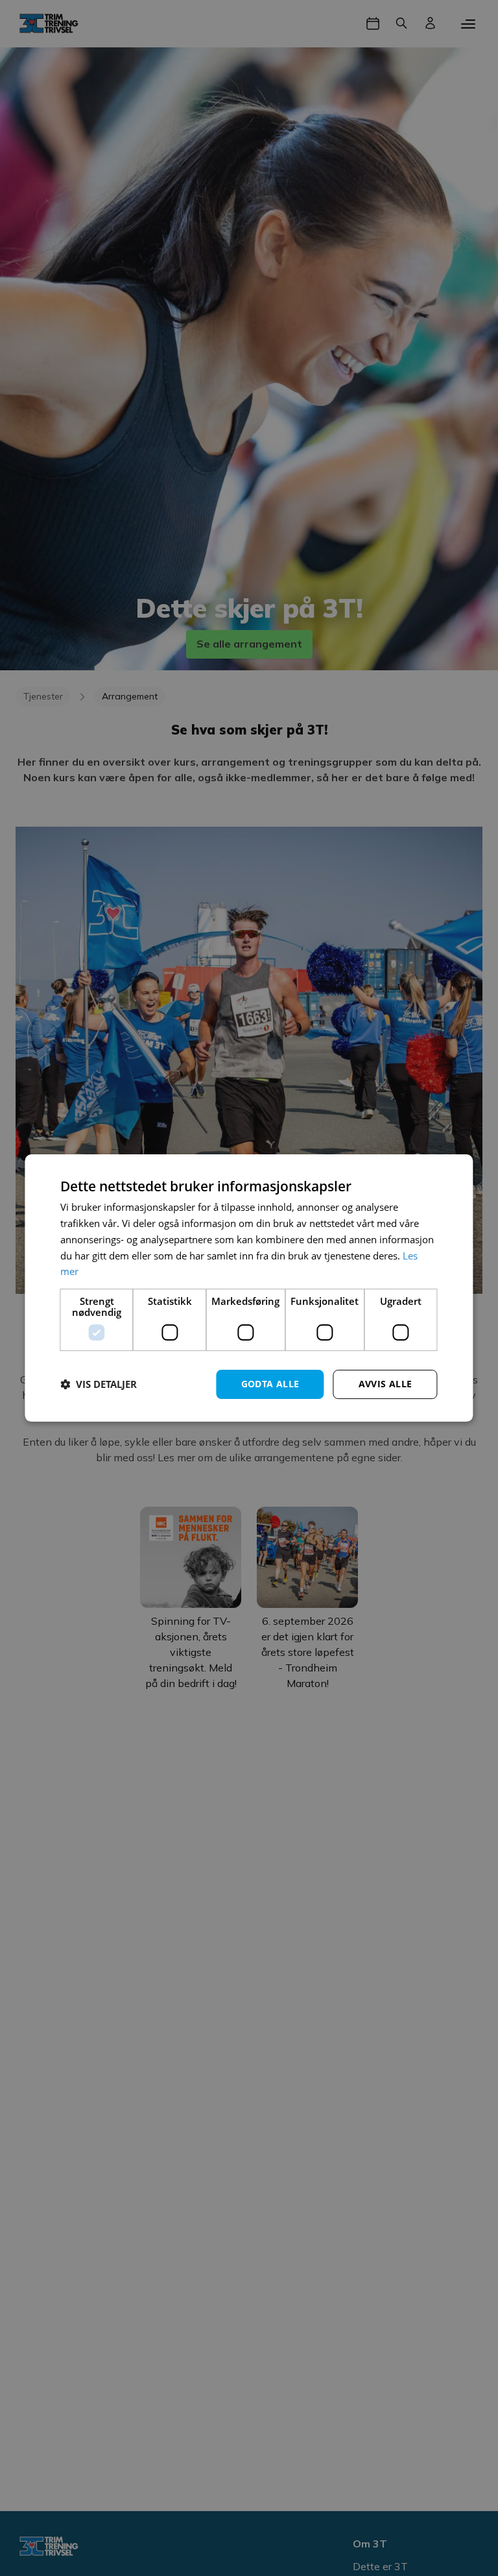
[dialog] (249, 1288)
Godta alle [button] (270, 1384)
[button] (99, 1385)
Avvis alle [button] (385, 1384)
